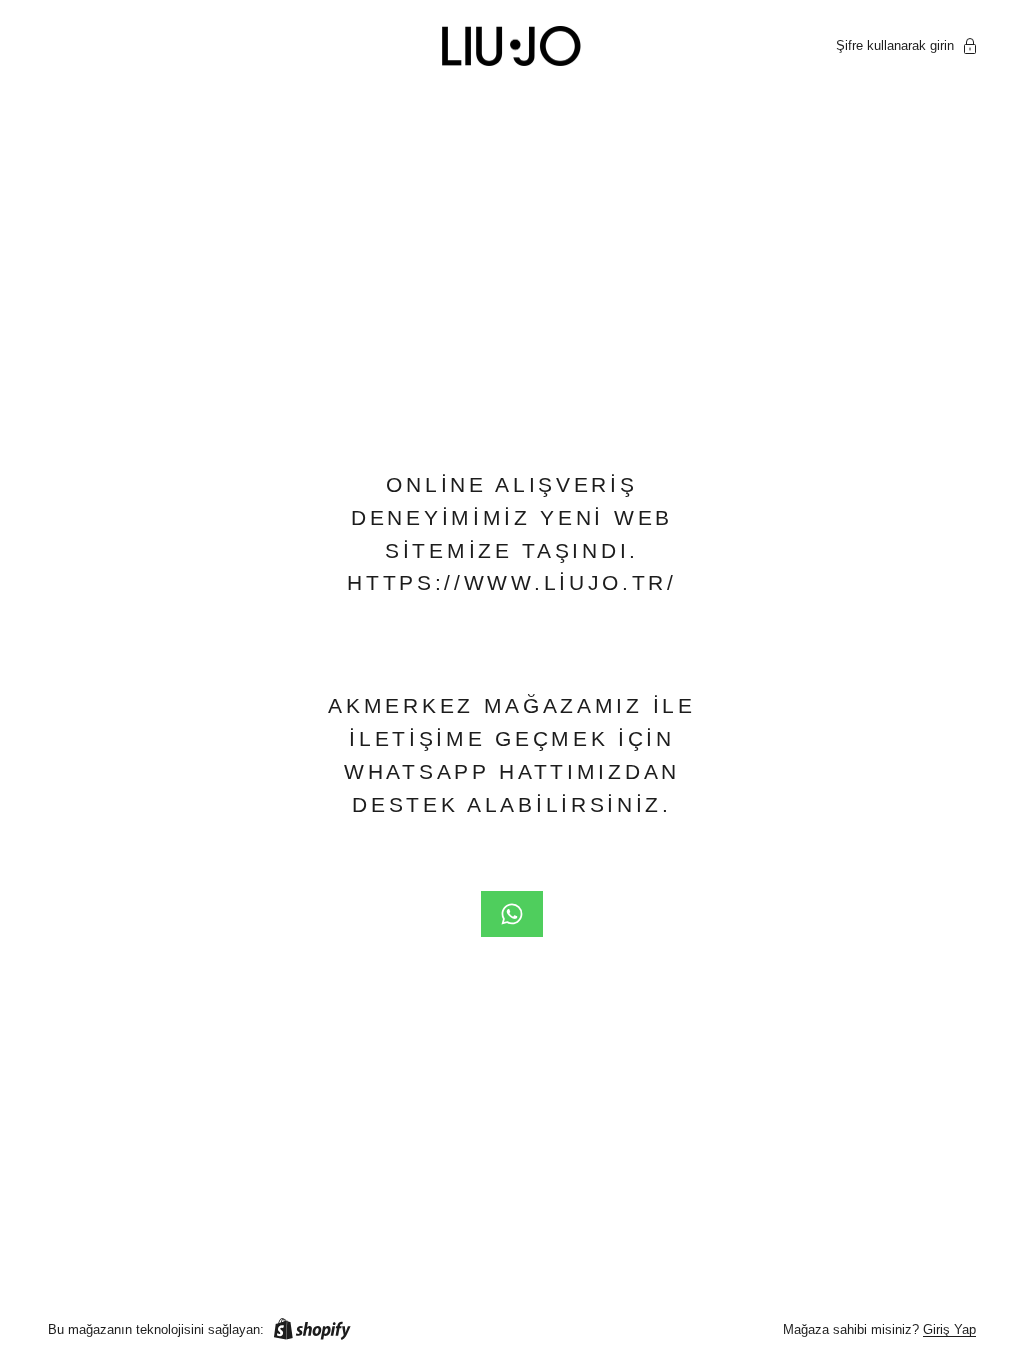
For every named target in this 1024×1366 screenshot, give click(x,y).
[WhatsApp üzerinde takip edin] (512, 914)
